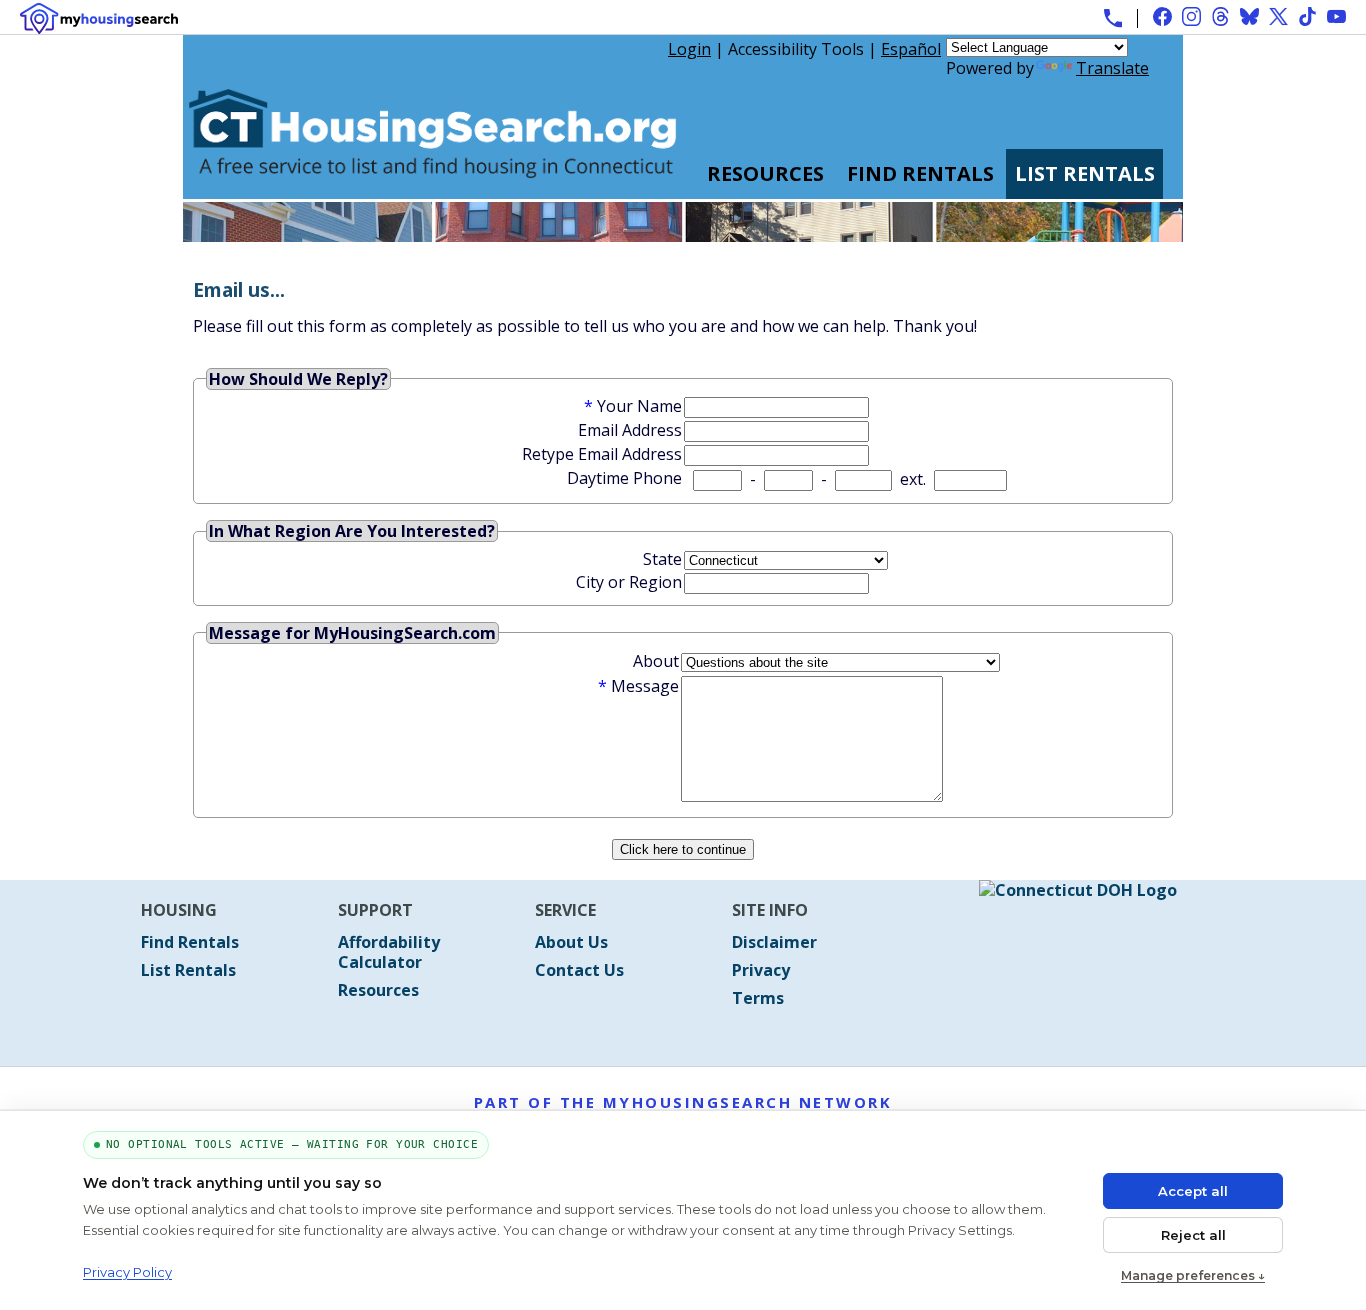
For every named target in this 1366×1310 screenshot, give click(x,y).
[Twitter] (1278, 16)
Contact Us (579, 970)
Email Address (630, 430)
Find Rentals (920, 173)
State (662, 559)
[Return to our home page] (432, 189)
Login (689, 49)
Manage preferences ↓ (1193, 1275)
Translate (1112, 68)
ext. (913, 479)
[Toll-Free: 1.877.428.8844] (1113, 18)
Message (645, 686)
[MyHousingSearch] (99, 18)
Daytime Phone (624, 478)
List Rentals (1085, 173)
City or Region (629, 582)
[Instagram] (1191, 16)
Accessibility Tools (796, 49)
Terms (758, 998)
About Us (571, 942)
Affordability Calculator (389, 952)
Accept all (1193, 1191)
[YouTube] (1336, 16)
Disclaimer (774, 942)
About (656, 661)
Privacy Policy (127, 1272)
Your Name (639, 406)
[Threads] (1220, 16)
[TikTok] (1307, 16)
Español (911, 49)
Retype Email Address (602, 454)
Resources (765, 173)
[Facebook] (1162, 16)
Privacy (761, 970)
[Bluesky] (1249, 16)
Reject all (1193, 1235)
